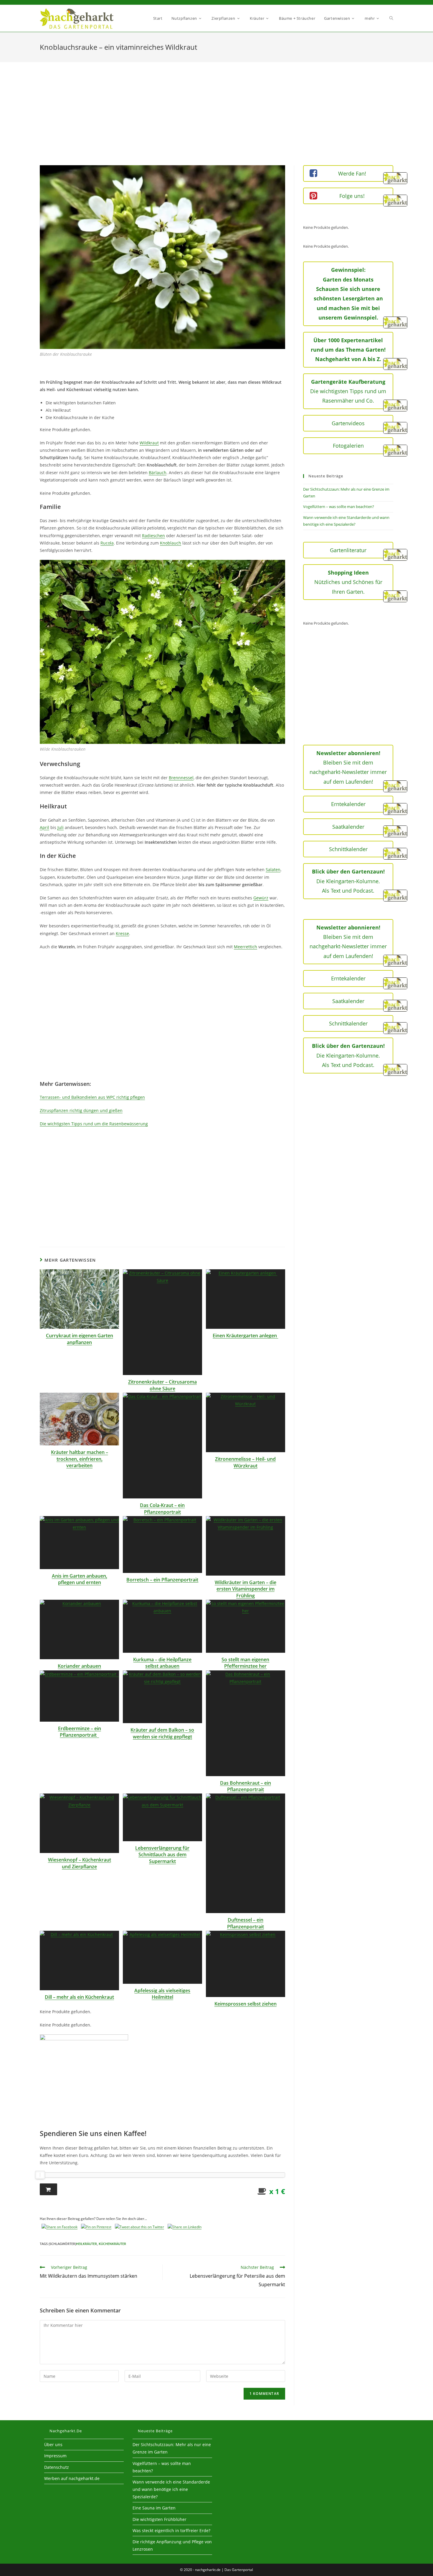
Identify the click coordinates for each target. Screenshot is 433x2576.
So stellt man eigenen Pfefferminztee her (245, 1663)
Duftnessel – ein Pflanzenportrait (246, 1923)
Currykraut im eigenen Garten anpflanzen (80, 1339)
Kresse (122, 933)
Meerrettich (246, 947)
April (44, 827)
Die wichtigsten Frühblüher (160, 2519)
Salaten (273, 870)
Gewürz (261, 898)
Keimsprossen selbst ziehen (246, 2004)
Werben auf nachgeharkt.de (72, 2478)
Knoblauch (171, 543)
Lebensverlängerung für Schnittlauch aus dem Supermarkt (162, 1855)
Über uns (53, 2445)
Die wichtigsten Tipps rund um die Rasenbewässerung (94, 1124)
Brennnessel (181, 778)
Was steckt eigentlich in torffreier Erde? (171, 2530)
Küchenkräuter (112, 2244)
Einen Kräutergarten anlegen (245, 1336)
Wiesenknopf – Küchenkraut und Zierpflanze (80, 1863)
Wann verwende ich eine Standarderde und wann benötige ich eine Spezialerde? (171, 2489)
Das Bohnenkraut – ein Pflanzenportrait (246, 1786)
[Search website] (391, 18)
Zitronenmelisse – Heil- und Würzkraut (245, 1462)
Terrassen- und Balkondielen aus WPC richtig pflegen (92, 1097)
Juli (61, 827)
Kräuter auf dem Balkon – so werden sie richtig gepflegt (162, 1733)
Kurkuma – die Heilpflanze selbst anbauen (162, 1663)
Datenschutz (57, 2467)
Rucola (107, 543)
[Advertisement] (216, 121)
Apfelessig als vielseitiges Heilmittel (162, 1994)
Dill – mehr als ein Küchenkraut (79, 1997)
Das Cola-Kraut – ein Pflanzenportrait (162, 1508)
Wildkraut (149, 443)
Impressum (55, 2456)
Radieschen (153, 536)
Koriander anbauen (79, 1666)
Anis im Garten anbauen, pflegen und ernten (80, 1579)
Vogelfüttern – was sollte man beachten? (339, 507)
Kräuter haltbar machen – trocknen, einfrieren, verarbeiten (80, 1459)
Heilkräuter (86, 2244)
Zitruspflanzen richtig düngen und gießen (81, 1110)
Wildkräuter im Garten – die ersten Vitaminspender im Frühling (246, 1589)
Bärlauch (158, 473)
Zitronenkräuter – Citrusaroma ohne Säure (162, 1385)
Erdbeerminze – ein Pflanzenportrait (80, 1732)
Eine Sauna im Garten (154, 2508)
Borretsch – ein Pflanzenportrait (162, 1580)
